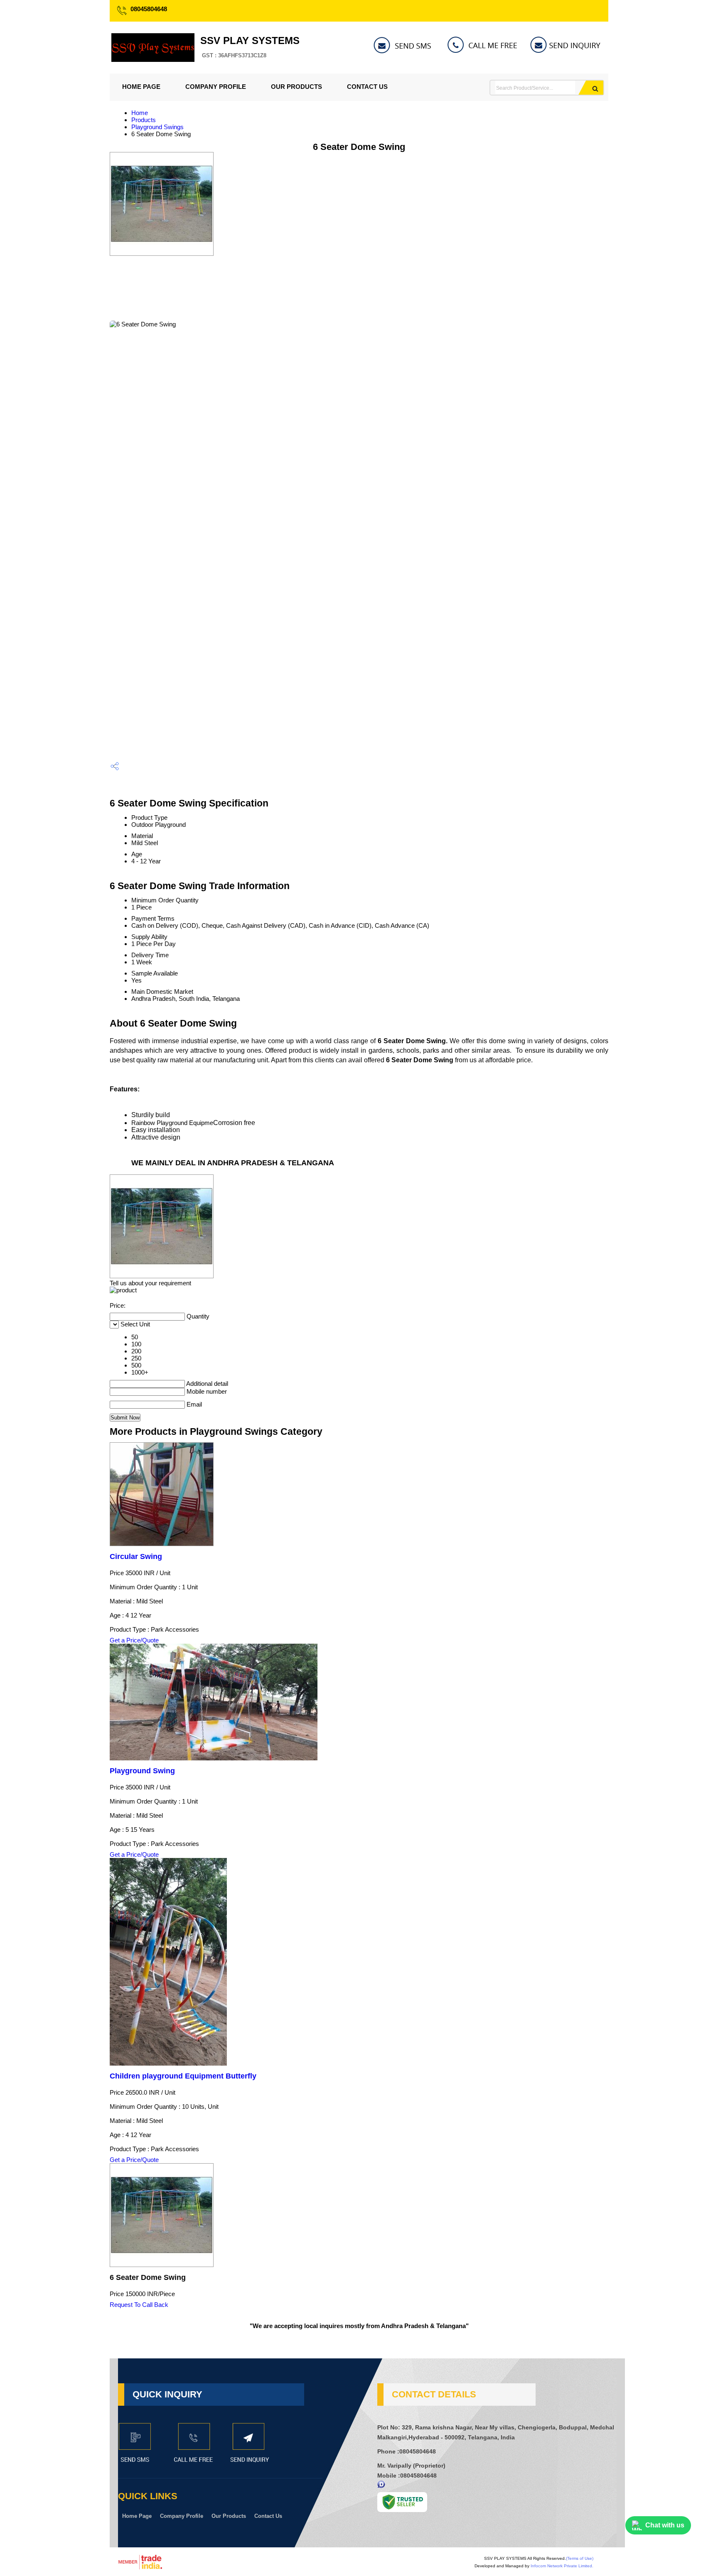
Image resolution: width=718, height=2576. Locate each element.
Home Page (141, 87)
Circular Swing (136, 1556)
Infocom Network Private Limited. (562, 2566)
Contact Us (367, 87)
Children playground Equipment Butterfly (183, 2076)
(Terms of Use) (580, 2558)
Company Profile (216, 87)
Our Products (296, 87)
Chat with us (665, 2525)
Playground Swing (142, 1771)
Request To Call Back (139, 2305)
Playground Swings (157, 127)
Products (144, 120)
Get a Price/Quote (134, 1640)
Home (140, 113)
